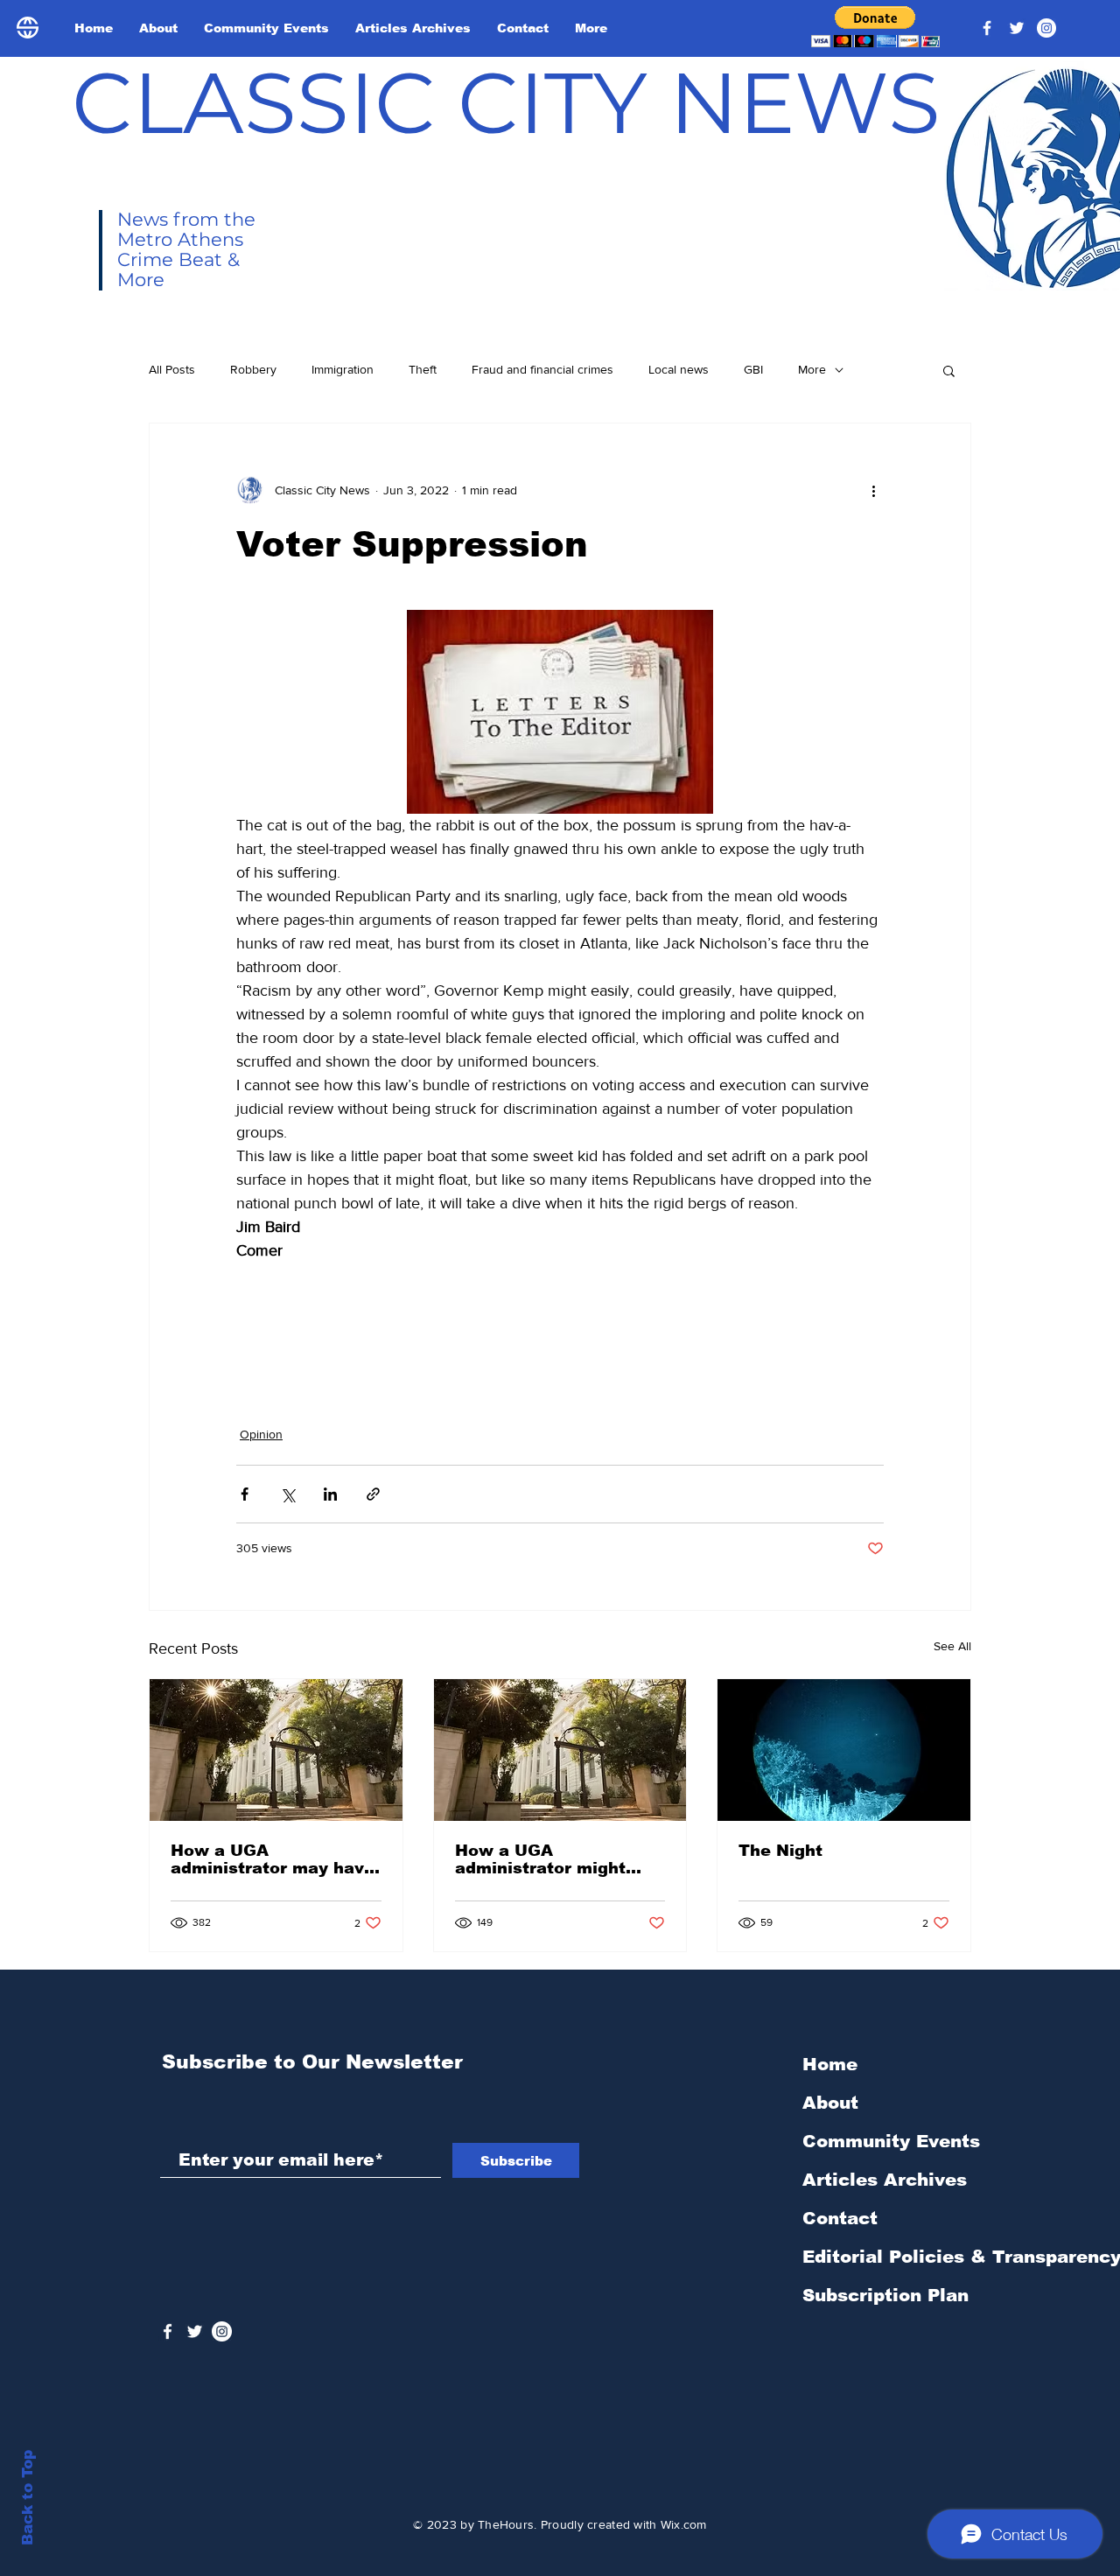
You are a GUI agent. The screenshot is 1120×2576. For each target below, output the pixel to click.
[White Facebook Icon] (168, 2331)
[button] (875, 27)
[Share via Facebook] (245, 1494)
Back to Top (28, 2498)
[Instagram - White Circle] (1046, 28)
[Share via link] (373, 1494)
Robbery (253, 369)
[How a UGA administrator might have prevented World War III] (560, 1750)
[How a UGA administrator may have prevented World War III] (276, 1750)
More (812, 369)
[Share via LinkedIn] (330, 1494)
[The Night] (844, 1750)
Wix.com (684, 2524)
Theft (423, 369)
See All (952, 1646)
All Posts (172, 369)
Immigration (343, 369)
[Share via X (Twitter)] (287, 1494)
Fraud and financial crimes (542, 369)
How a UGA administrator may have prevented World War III (273, 1859)
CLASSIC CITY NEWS (506, 102)
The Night (780, 1851)
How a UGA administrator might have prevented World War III (549, 1859)
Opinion (261, 1434)
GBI (753, 369)
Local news (679, 369)
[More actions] (873, 490)
